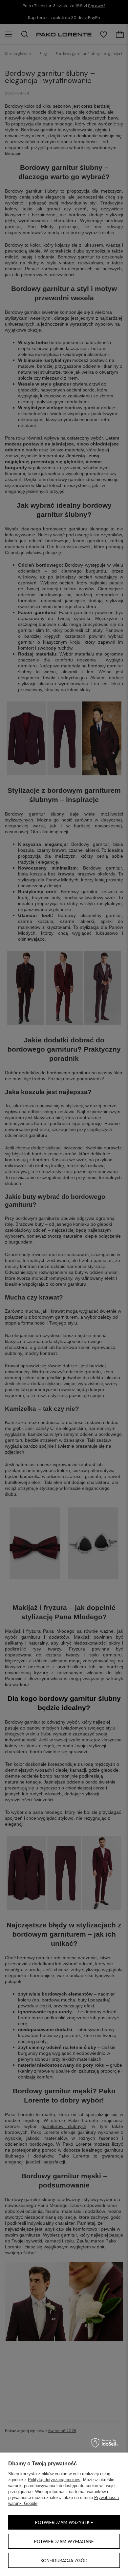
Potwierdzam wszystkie (64, 2522)
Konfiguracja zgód (64, 2561)
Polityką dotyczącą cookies (54, 2480)
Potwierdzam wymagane (64, 2541)
